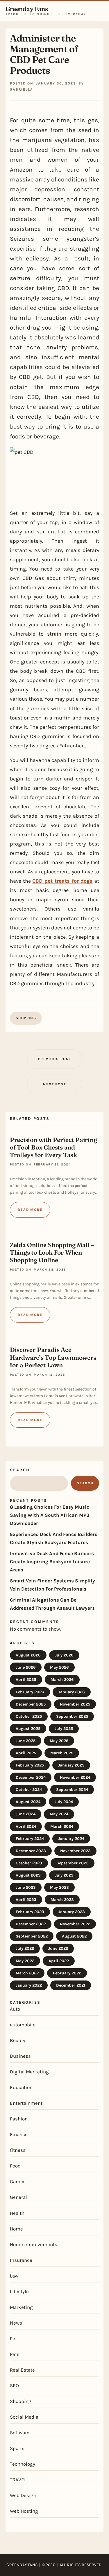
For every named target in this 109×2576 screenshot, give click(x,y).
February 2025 (30, 1765)
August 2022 (74, 1936)
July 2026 (64, 1655)
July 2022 (25, 1948)
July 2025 (64, 1729)
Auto (15, 2009)
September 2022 (32, 1936)
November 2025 (75, 1704)
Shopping (26, 1018)
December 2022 (31, 1924)
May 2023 (59, 1887)
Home (16, 2229)
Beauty (18, 2040)
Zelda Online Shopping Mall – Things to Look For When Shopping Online (52, 1252)
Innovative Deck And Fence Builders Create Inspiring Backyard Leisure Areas (52, 1562)
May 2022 (25, 1961)
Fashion (19, 2119)
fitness (18, 2150)
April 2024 (26, 1826)
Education (21, 2087)
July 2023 (64, 1875)
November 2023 (75, 1851)
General (18, 2197)
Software (20, 2433)
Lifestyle (19, 2291)
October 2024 (29, 1790)
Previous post (55, 1059)
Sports (17, 2448)
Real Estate (22, 2370)
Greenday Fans (27, 9)
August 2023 (28, 1875)
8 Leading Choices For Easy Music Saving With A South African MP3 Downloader (50, 1515)
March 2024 (62, 1826)
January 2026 (72, 1692)
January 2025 (71, 1765)
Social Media (24, 2417)
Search (20, 1470)
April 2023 (26, 1900)
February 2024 (30, 1839)
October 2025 (29, 1716)
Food (15, 2166)
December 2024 (31, 1777)
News (16, 2323)
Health (17, 2213)
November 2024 (75, 1777)
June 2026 (26, 1667)
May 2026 (59, 1667)
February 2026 (30, 1692)
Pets (15, 2354)
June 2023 (26, 1887)
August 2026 (28, 1655)
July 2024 (64, 1802)
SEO (14, 2386)
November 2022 (75, 1924)
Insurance (21, 2260)
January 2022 (29, 1985)
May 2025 (59, 1741)
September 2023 (73, 1863)
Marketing (21, 2307)
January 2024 (71, 1839)
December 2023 (31, 1851)
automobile (23, 2025)
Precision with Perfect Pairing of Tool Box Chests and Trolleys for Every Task (53, 1147)
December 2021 (71, 1985)
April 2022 (59, 1961)
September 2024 (72, 1790)
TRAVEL (18, 2480)
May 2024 (59, 1814)
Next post (54, 1084)
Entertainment (26, 2103)
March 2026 (62, 1680)
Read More (30, 1210)
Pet (13, 2338)
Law (14, 2276)
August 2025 (28, 1729)
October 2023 (29, 1863)
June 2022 (58, 1948)
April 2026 (26, 1680)
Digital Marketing (29, 2072)
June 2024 (26, 1814)
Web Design (23, 2495)
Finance (19, 2134)
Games (18, 2181)
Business (20, 2056)
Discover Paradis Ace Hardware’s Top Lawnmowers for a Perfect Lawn (53, 1357)
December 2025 (31, 1704)
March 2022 (27, 1973)
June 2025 (26, 1741)
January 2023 (72, 1912)
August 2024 (28, 1802)
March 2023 (62, 1900)
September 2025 (72, 1716)
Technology (23, 2464)
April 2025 (26, 1753)
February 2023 (30, 1912)
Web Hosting (24, 2511)
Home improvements (34, 2244)
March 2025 (62, 1753)
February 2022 (67, 1973)
